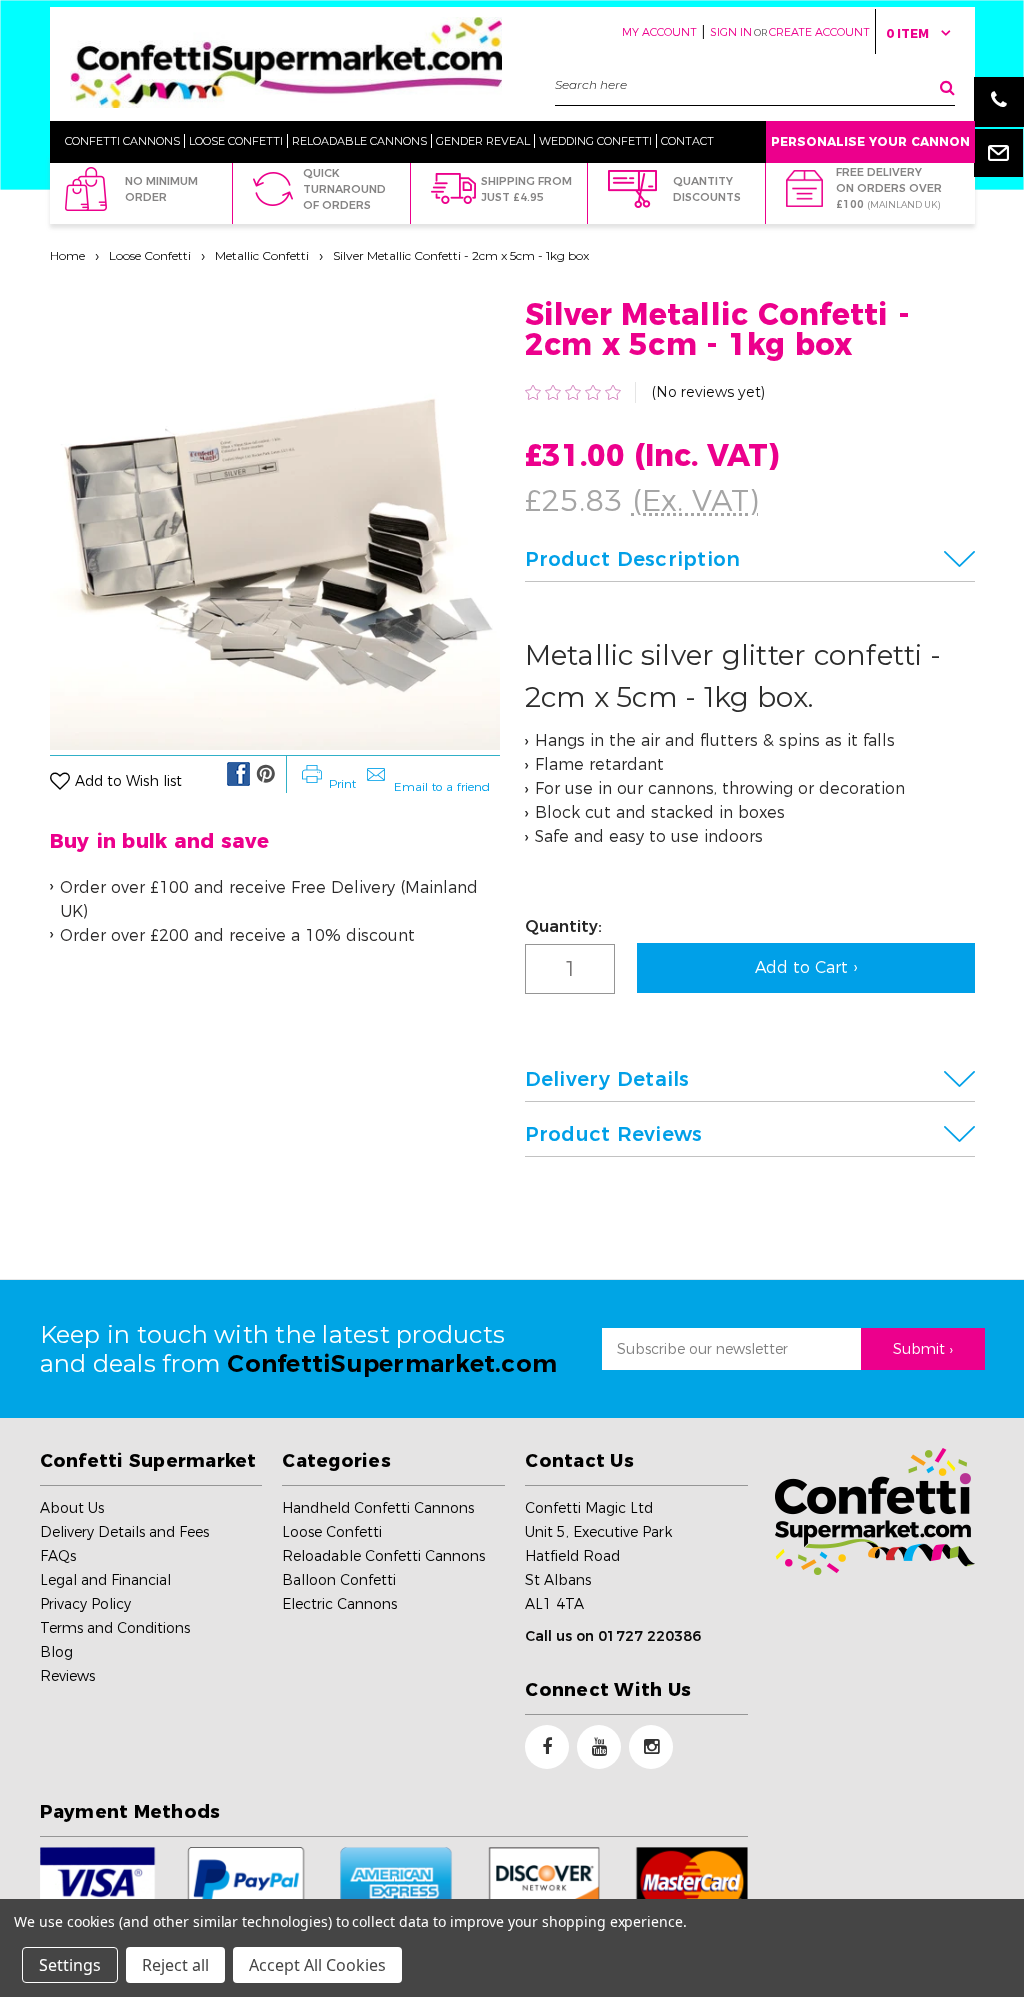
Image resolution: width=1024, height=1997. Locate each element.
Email (999, 152)
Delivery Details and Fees (124, 1532)
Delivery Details (607, 1079)
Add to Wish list (128, 781)
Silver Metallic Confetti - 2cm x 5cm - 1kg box (461, 255)
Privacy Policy (85, 1604)
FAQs (58, 1556)
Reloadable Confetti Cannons (383, 1556)
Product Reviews (614, 1134)
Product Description (633, 559)
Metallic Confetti (262, 255)
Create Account (819, 32)
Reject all (175, 1965)
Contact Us (579, 1461)
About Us (72, 1508)
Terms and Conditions (115, 1628)
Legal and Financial (105, 1580)
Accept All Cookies (317, 1965)
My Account (659, 32)
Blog (56, 1652)
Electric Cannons (339, 1604)
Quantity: (563, 926)
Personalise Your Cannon (870, 141)
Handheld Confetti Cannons (378, 1508)
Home (67, 255)
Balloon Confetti (339, 1580)
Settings (70, 1965)
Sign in (731, 32)
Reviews (67, 1676)
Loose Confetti (150, 255)
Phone (999, 102)
